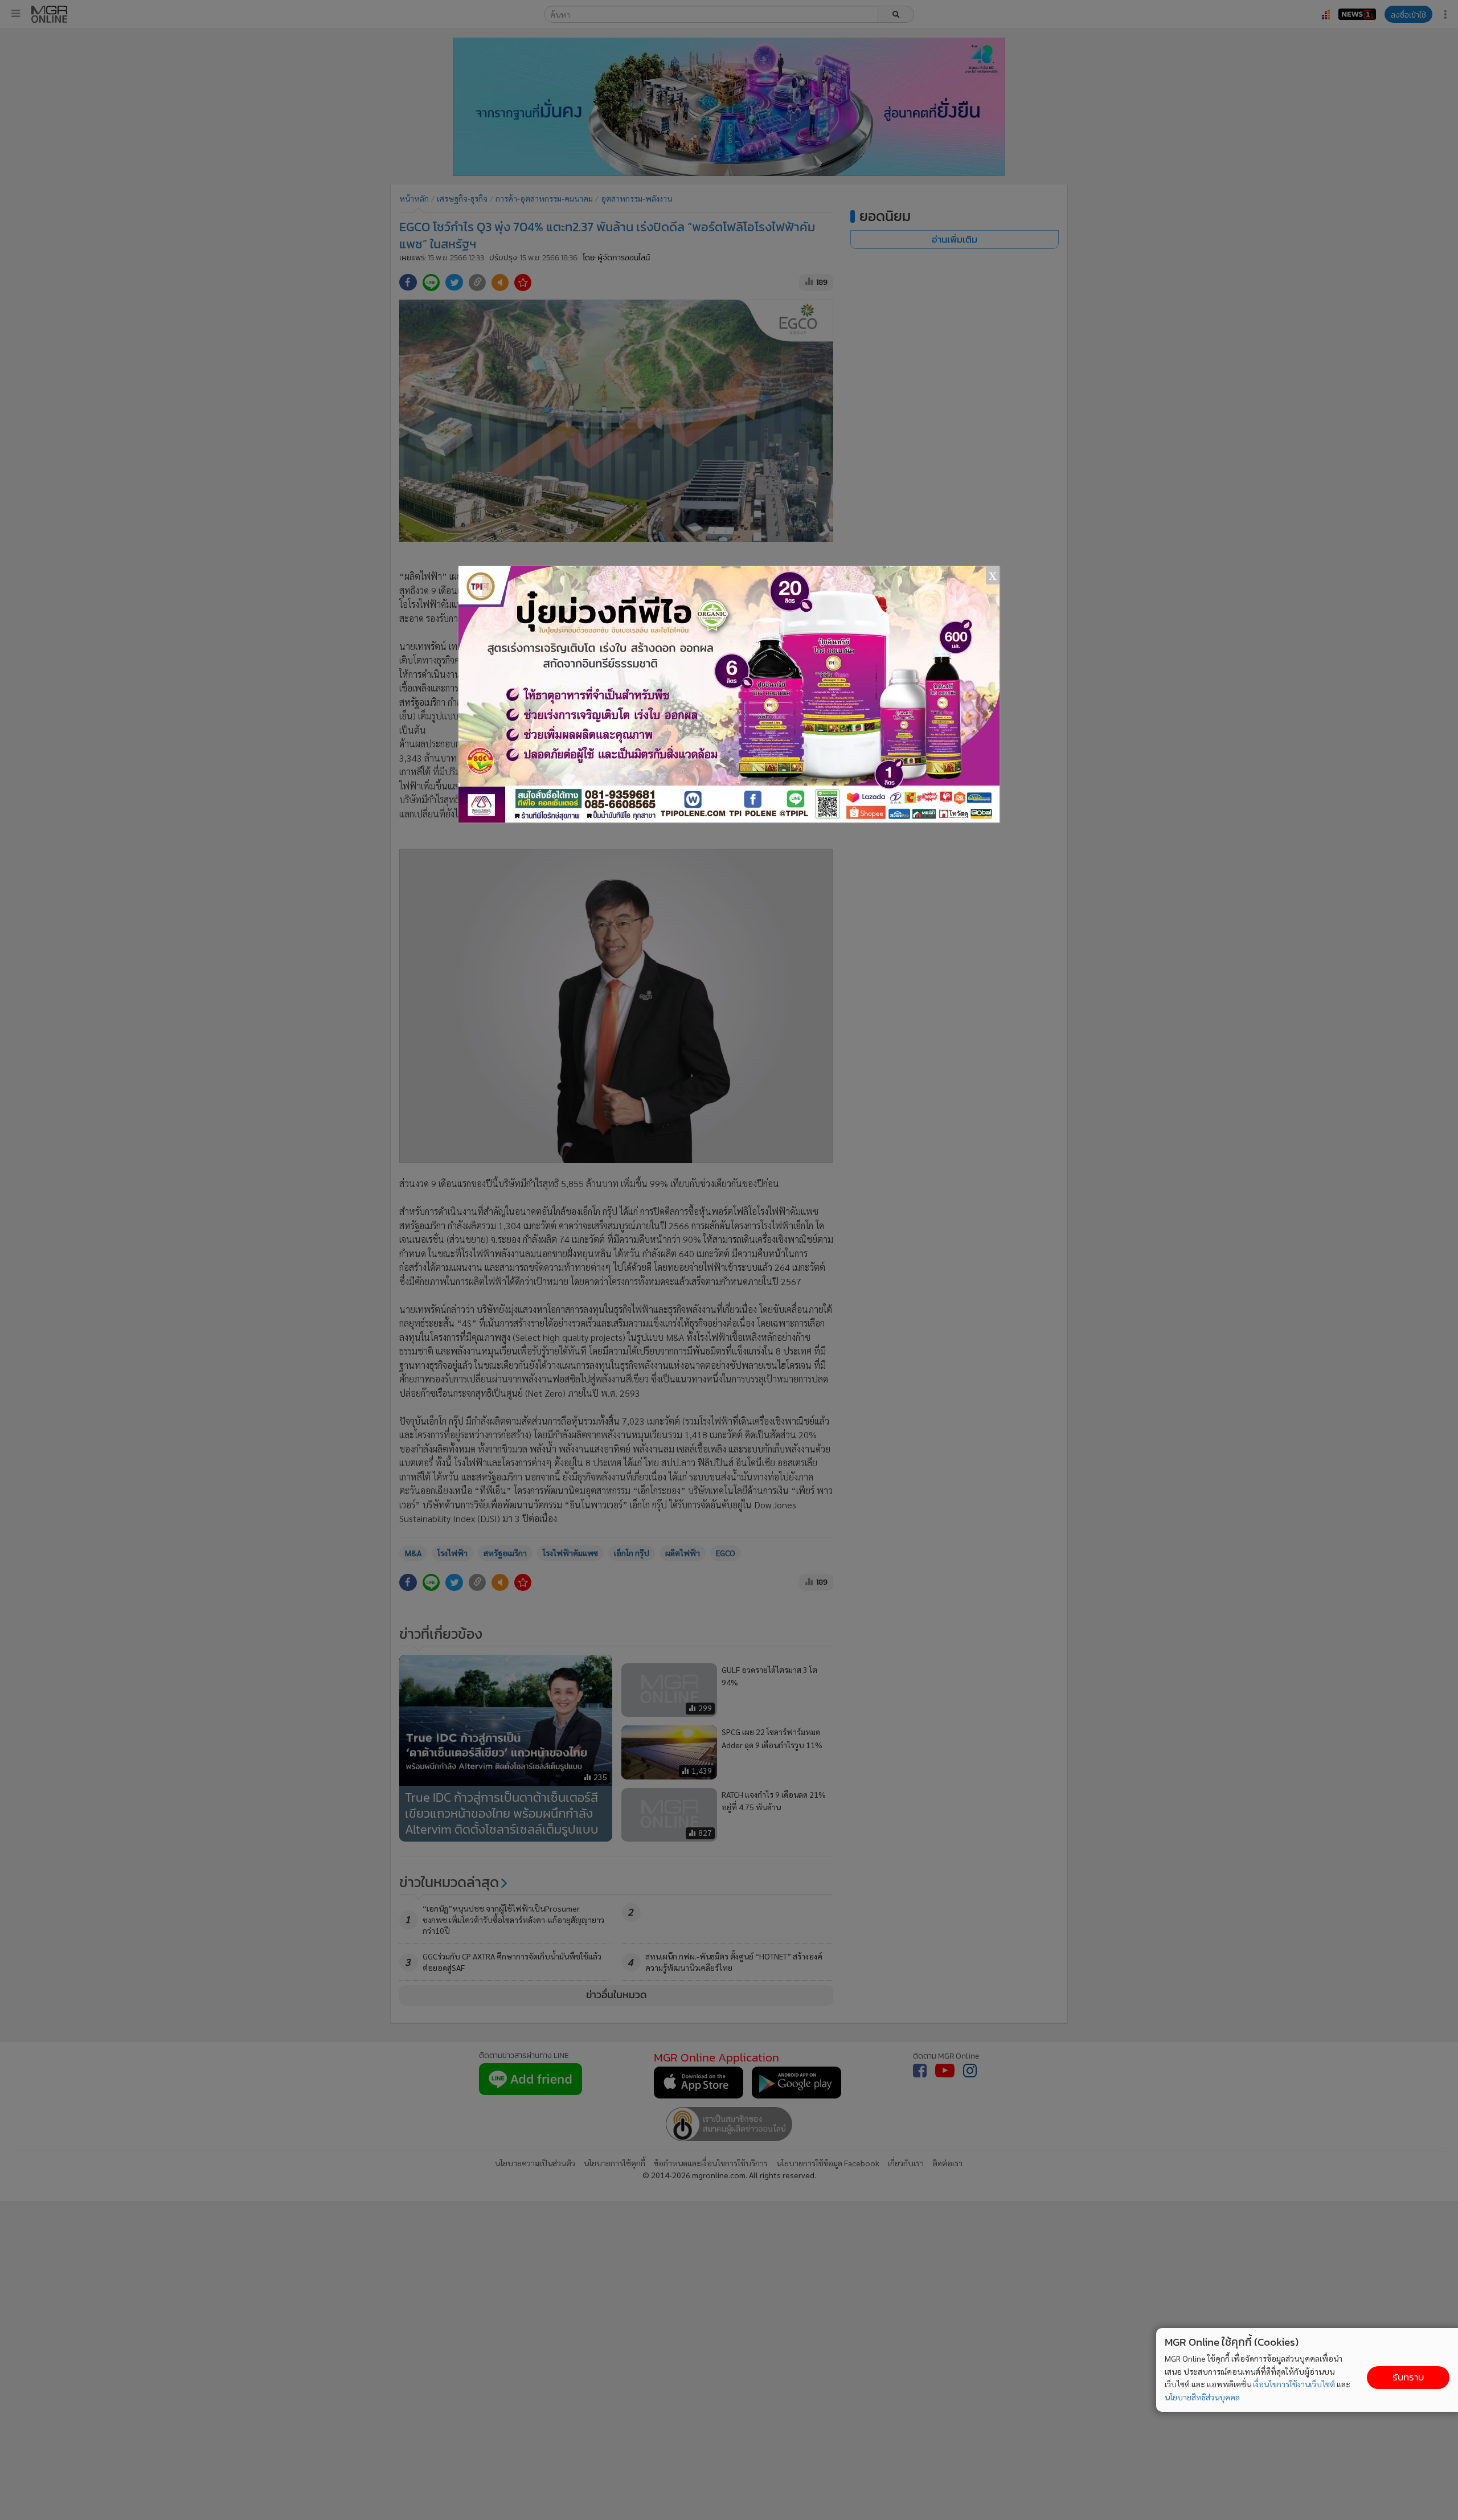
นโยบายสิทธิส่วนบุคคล (1202, 2397)
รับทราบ (1408, 2377)
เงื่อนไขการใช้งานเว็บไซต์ (1294, 2384)
